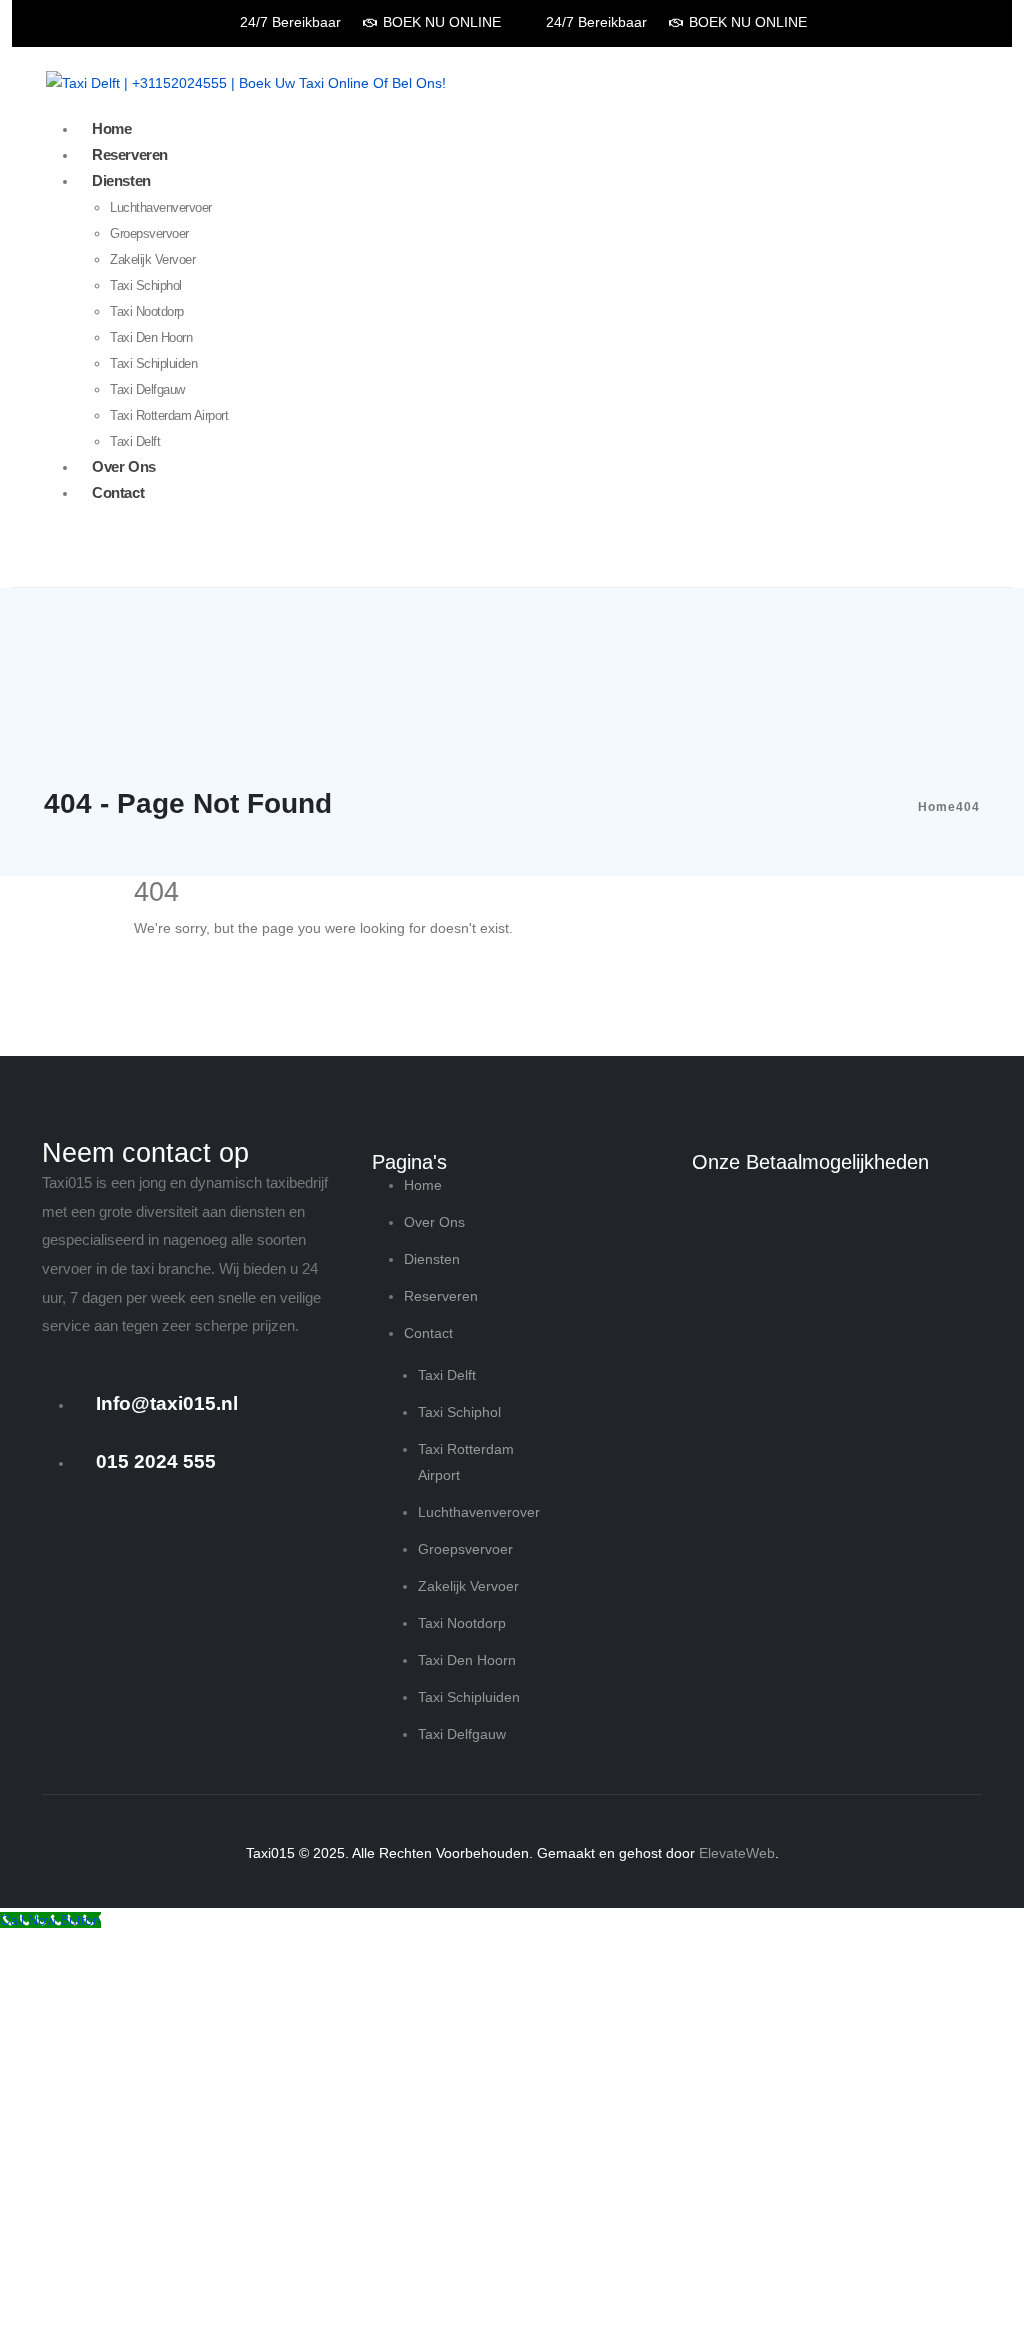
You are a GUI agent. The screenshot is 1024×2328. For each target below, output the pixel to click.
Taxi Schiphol (146, 285)
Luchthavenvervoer (161, 207)
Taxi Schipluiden (153, 363)
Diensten (121, 180)
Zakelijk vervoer (152, 259)
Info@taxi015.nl (167, 1403)
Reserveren (130, 154)
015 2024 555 (156, 1461)
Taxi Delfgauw (147, 389)
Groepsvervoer (149, 233)
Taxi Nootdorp (147, 311)
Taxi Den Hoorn (151, 337)
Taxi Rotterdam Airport (169, 415)
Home (111, 128)
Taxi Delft (135, 441)
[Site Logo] (246, 83)
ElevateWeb (737, 1853)
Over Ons (124, 466)
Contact (118, 492)
